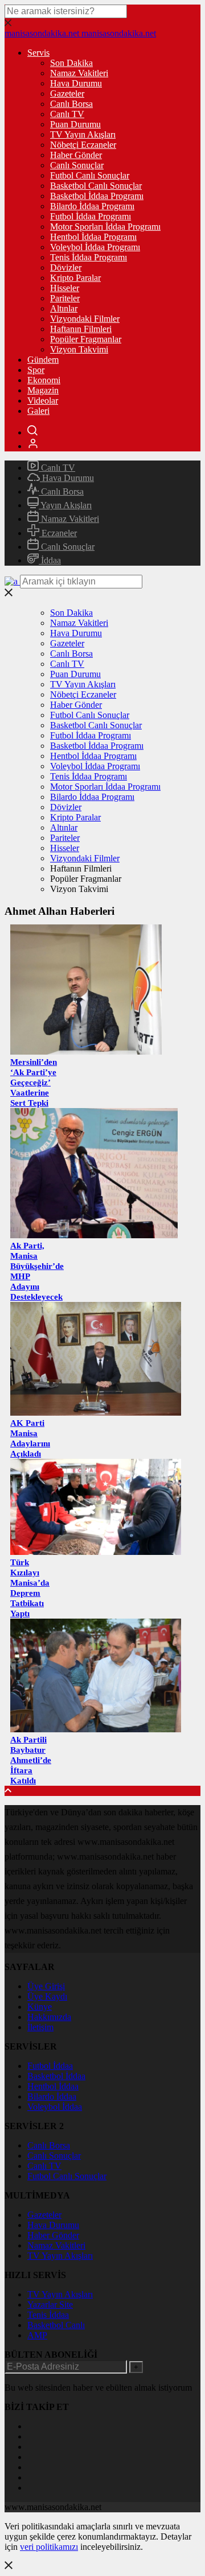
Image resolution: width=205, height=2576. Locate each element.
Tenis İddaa (48, 2315)
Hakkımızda (49, 2017)
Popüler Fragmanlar (86, 339)
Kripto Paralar (75, 278)
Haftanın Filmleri (81, 329)
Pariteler (65, 298)
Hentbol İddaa (53, 2086)
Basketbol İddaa (56, 2076)
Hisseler (65, 288)
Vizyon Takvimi (79, 349)
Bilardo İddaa (52, 2096)
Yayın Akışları (65, 505)
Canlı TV (67, 114)
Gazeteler (67, 94)
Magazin (43, 390)
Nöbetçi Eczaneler (83, 145)
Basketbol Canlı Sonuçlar (96, 186)
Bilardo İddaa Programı (92, 206)
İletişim (40, 2027)
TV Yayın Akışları (83, 134)
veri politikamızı (49, 2547)
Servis (38, 53)
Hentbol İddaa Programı (93, 237)
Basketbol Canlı (56, 2325)
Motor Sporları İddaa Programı (105, 227)
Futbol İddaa (50, 2066)
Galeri (38, 411)
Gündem (43, 360)
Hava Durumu (76, 83)
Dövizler (66, 267)
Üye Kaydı (47, 1996)
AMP (37, 2335)
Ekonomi (44, 380)
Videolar (43, 401)
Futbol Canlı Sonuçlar (90, 175)
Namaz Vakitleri (79, 73)
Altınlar (64, 308)
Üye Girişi (46, 1986)
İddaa (50, 560)
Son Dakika (71, 63)
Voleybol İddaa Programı (95, 247)
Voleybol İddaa (55, 2107)
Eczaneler (58, 533)
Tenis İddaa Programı (89, 257)
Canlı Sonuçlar (77, 165)
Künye (40, 2007)
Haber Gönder (76, 155)
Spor (36, 370)
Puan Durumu (75, 124)
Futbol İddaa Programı (91, 216)
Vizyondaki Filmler (85, 319)
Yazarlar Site (50, 2305)
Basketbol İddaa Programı (97, 196)
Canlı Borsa (71, 104)
